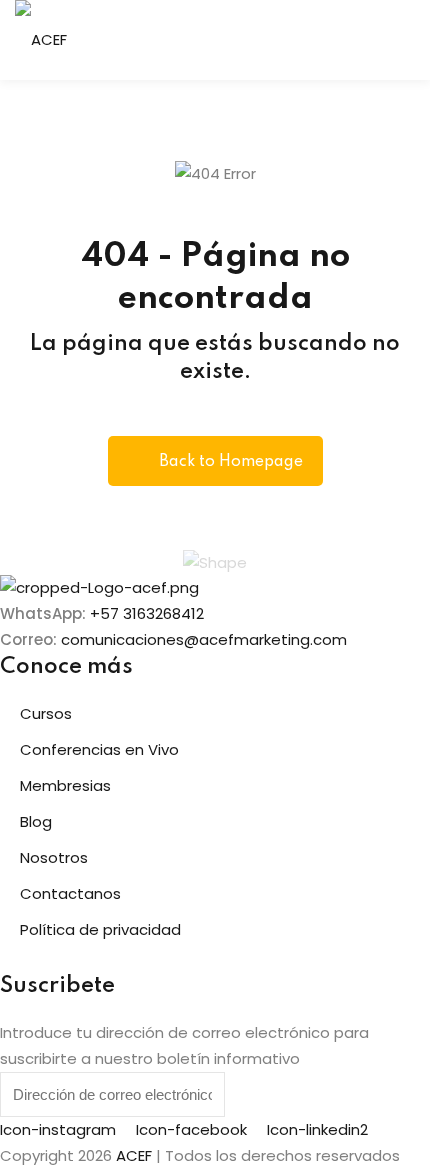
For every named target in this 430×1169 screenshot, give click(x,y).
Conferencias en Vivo (99, 749)
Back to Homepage (231, 462)
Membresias (65, 785)
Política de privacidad (100, 929)
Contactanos (70, 893)
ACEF (134, 1155)
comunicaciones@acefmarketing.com (204, 639)
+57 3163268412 (147, 613)
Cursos (46, 713)
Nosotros (54, 857)
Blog (36, 821)
